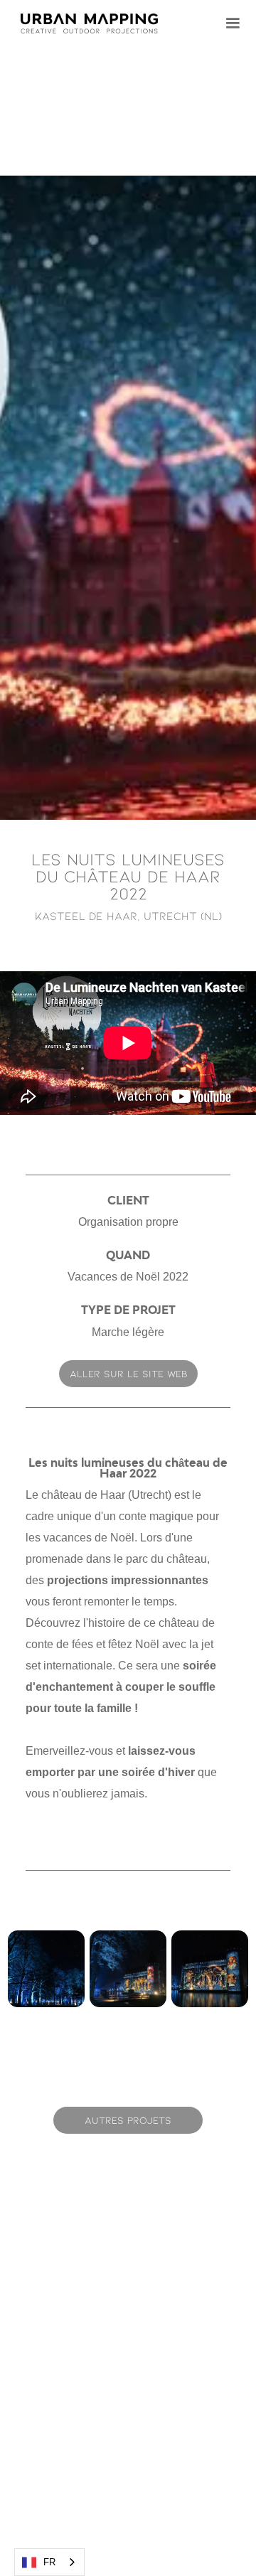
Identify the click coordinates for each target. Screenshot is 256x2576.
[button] (233, 23)
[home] (94, 23)
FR (49, 2562)
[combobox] (49, 2562)
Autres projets (128, 2120)
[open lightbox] (128, 498)
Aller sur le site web (128, 1373)
